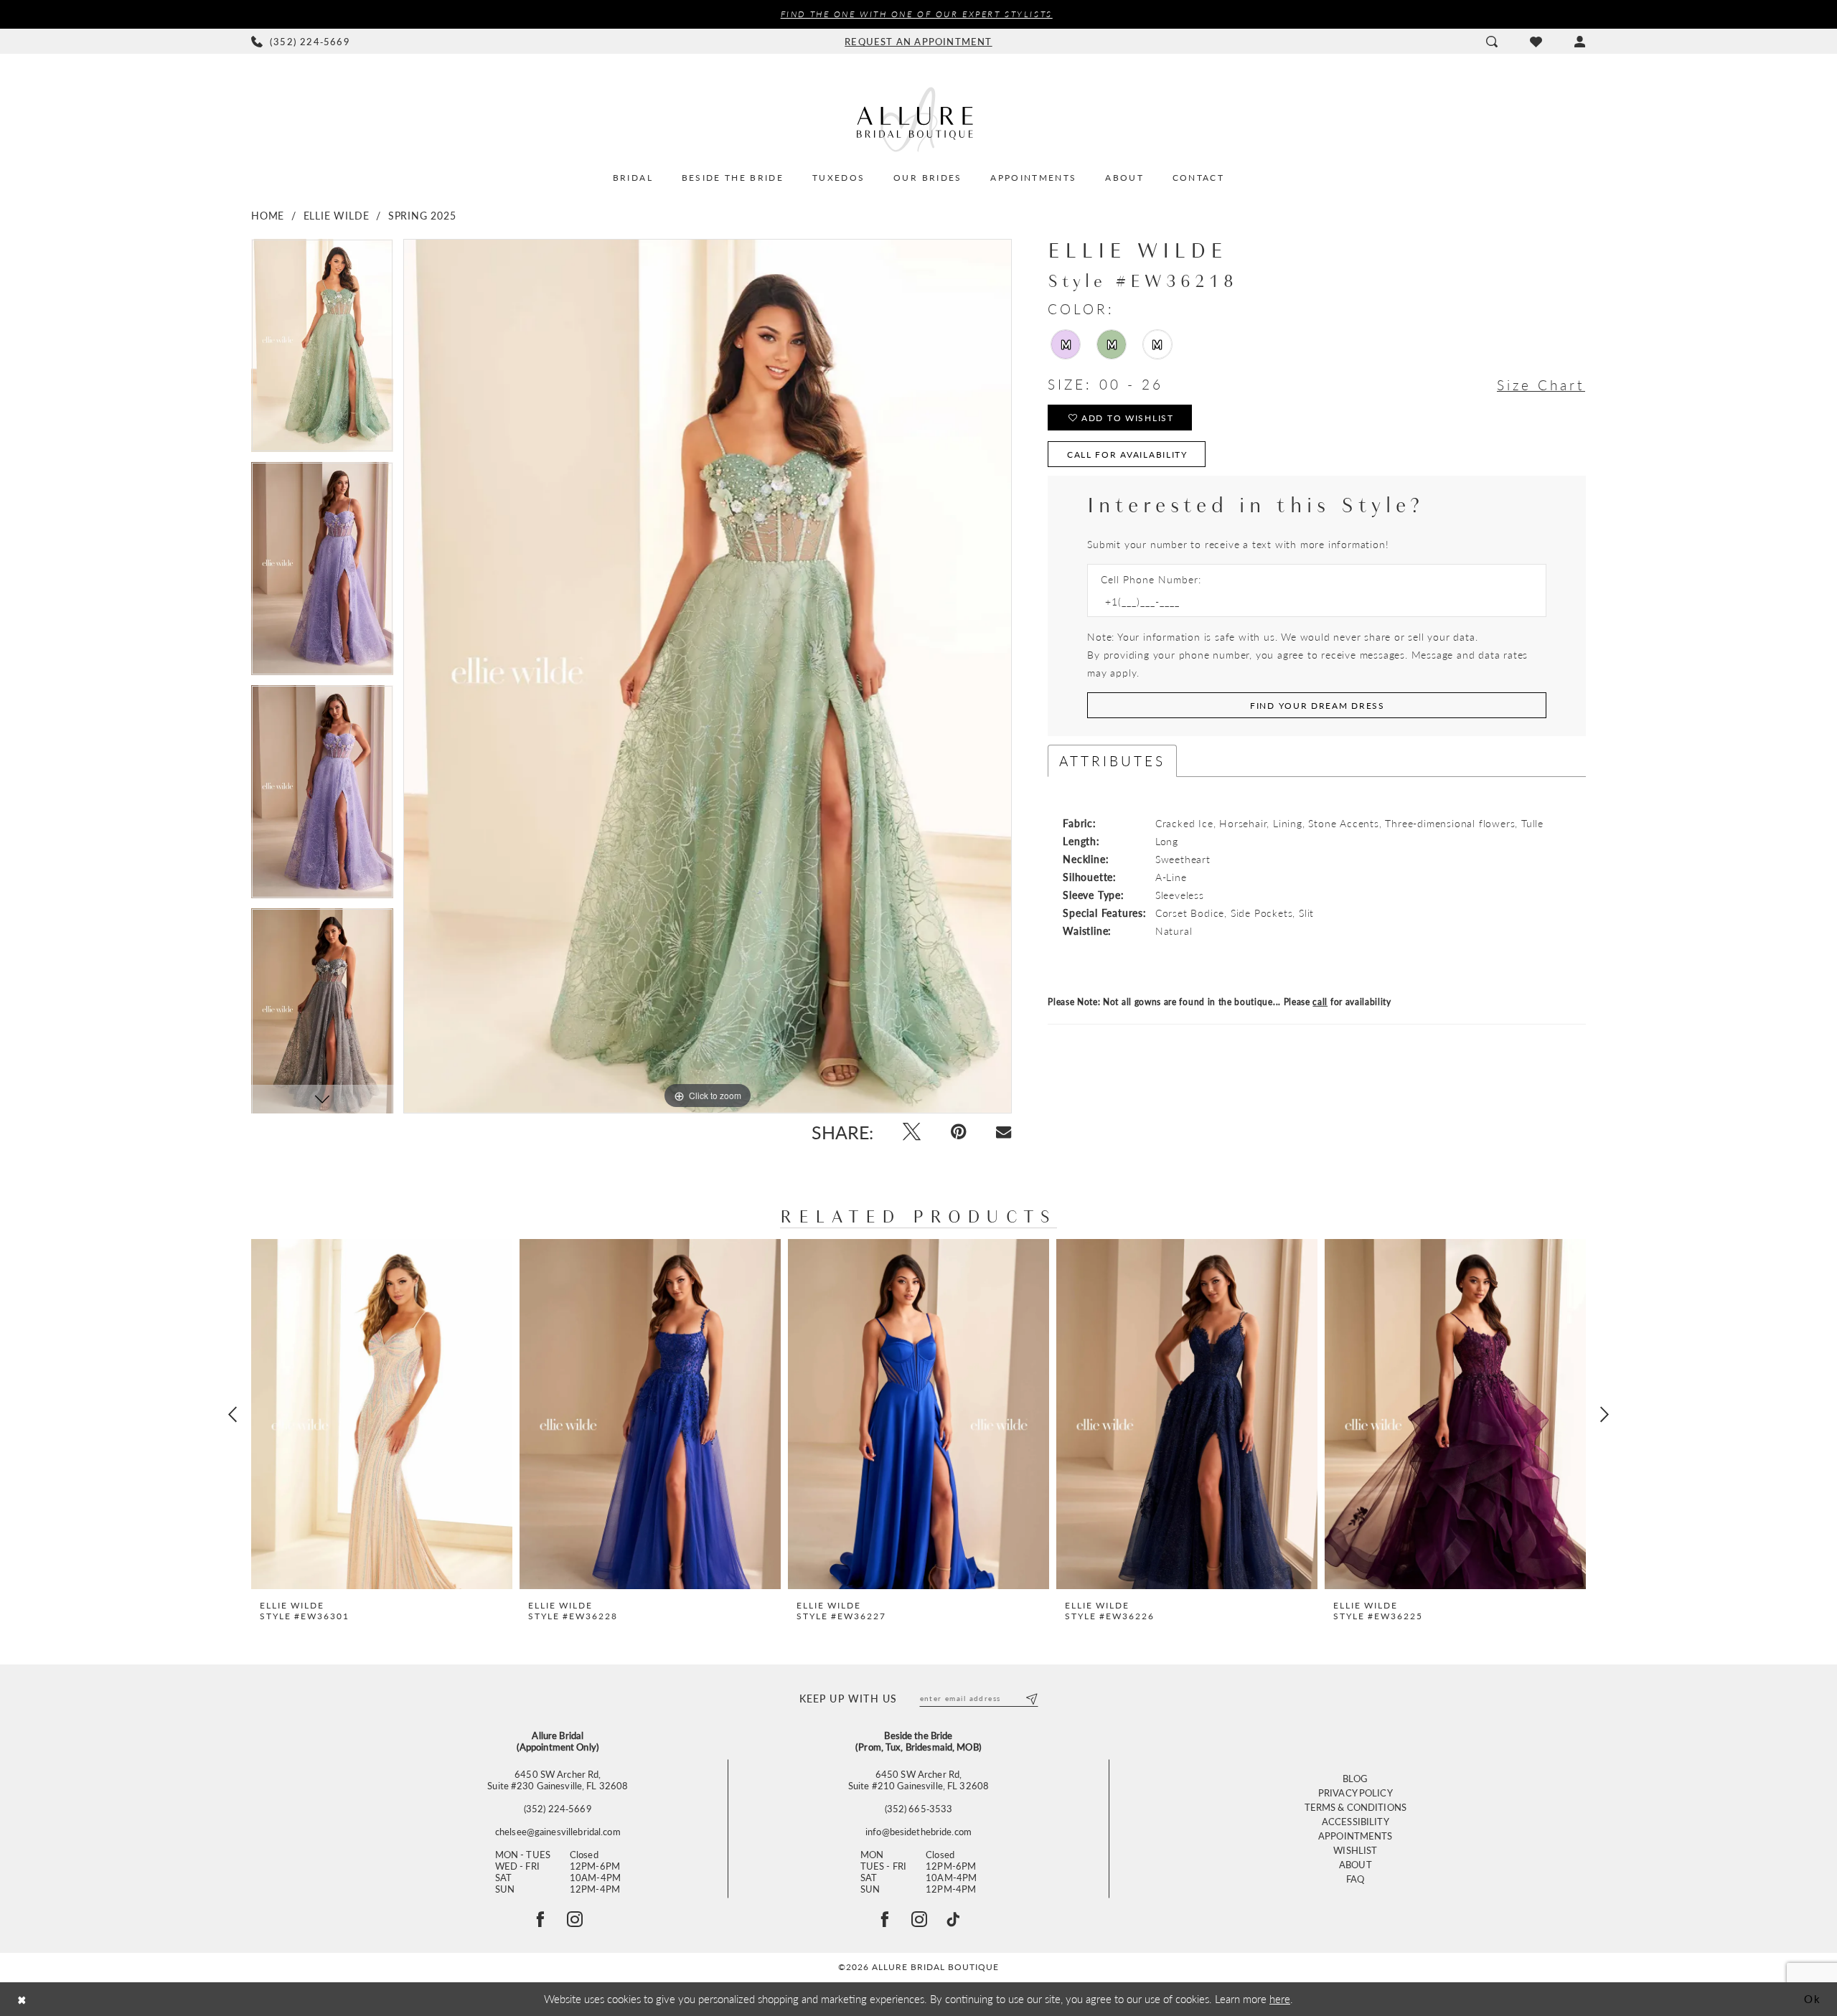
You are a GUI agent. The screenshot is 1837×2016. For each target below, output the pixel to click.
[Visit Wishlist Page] (1536, 42)
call (1320, 1002)
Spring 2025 (422, 215)
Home (268, 215)
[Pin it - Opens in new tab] (958, 1132)
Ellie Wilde (337, 215)
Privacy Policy (1356, 1793)
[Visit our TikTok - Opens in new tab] (953, 1919)
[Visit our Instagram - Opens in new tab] (919, 1919)
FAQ (1355, 1879)
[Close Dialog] (22, 1999)
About (1356, 1864)
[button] (1580, 42)
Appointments (1356, 1836)
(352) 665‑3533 (919, 1809)
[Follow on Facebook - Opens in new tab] (540, 1919)
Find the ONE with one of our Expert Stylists (917, 14)
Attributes (1112, 761)
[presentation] (382, 1414)
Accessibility (1356, 1821)
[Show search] (1491, 42)
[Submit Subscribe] (1031, 1698)
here (1280, 1998)
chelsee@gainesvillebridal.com (558, 1832)
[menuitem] (301, 42)
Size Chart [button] (1541, 385)
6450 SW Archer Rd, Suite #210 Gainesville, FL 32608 (918, 1780)
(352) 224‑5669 (558, 1809)
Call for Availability (1127, 454)
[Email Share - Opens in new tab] (1004, 1132)
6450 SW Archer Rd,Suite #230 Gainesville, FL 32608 (558, 1780)
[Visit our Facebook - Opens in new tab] (885, 1919)
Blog (1356, 1778)
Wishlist (1355, 1850)
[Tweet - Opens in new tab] (912, 1132)
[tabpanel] (322, 350)
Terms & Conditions (1356, 1807)
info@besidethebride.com (918, 1832)
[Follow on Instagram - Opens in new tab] (575, 1919)
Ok (1813, 1998)
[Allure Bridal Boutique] (918, 119)
